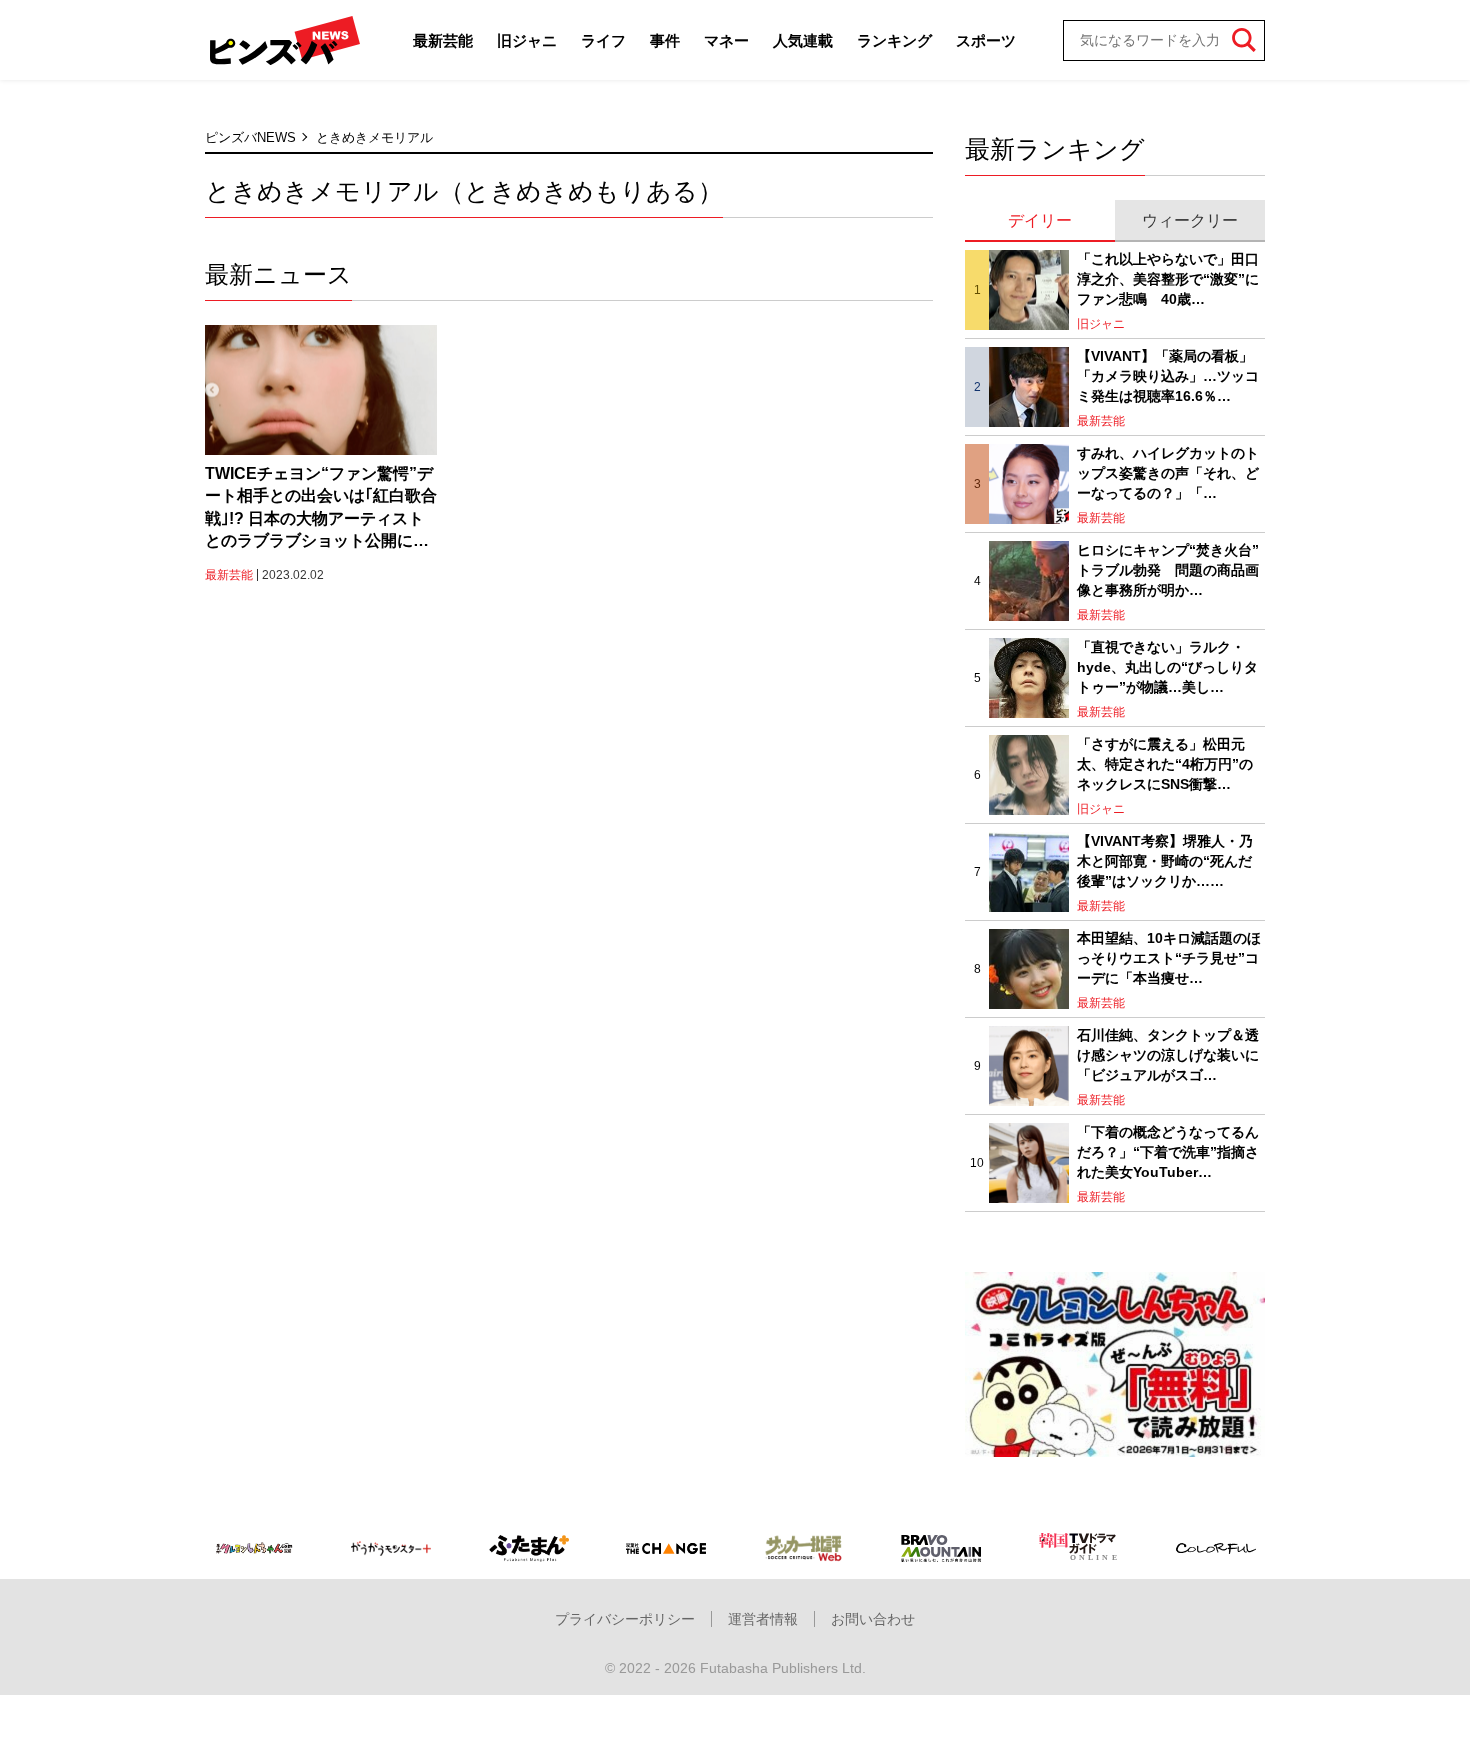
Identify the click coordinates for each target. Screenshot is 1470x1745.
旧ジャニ (527, 40)
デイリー (1040, 220)
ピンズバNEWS (250, 137)
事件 (665, 40)
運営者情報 (763, 1619)
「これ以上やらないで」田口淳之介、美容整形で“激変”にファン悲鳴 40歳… (1168, 278)
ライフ (603, 40)
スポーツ (986, 40)
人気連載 (803, 40)
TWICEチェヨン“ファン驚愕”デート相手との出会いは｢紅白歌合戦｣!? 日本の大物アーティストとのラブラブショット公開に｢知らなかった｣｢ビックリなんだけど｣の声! (321, 509)
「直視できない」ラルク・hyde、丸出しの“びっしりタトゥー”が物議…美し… (1167, 666)
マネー (726, 40)
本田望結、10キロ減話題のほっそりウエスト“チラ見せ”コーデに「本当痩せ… (1169, 957)
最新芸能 (443, 40)
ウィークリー (1190, 220)
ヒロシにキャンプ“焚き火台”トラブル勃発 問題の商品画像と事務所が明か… (1168, 569)
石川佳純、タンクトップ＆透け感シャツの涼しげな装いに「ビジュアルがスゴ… (1168, 1054)
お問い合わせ (873, 1619)
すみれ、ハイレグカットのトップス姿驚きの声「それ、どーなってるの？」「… (1168, 472)
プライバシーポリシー (625, 1619)
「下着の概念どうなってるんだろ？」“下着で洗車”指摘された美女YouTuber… (1168, 1151)
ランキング (894, 40)
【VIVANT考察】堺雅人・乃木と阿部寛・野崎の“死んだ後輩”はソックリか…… (1165, 860)
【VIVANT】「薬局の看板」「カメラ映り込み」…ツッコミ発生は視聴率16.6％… (1168, 375)
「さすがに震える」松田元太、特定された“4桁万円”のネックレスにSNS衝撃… (1165, 763)
